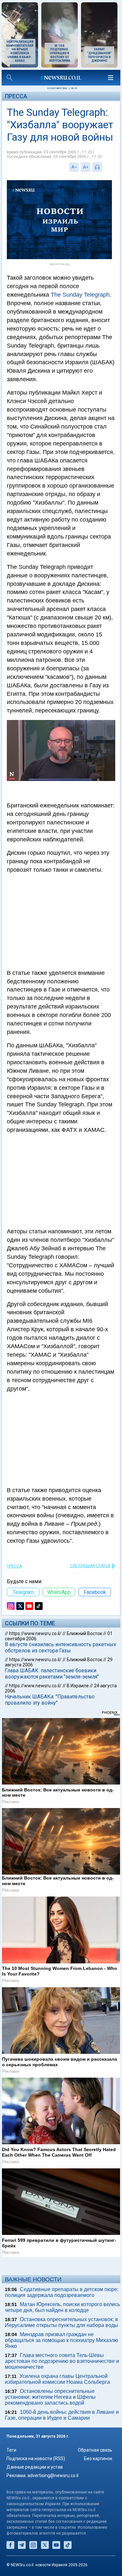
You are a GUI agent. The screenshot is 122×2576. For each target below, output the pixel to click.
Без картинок (98, 2459)
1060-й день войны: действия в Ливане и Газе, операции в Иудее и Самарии (62, 2415)
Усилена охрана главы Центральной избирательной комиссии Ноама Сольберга (57, 2379)
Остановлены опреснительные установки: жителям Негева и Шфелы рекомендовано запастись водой (50, 2397)
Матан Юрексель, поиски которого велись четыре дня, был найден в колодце (62, 2307)
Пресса (16, 96)
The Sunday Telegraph (80, 295)
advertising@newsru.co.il (53, 2475)
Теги (11, 2450)
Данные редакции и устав (35, 2467)
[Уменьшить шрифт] (74, 167)
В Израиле (78, 1686)
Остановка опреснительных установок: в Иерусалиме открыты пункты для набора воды (61, 2322)
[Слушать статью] (104, 167)
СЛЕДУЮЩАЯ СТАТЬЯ (90, 1566)
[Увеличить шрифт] (86, 167)
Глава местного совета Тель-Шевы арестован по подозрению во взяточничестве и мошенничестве (62, 2361)
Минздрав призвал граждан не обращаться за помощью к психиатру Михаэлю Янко (61, 2340)
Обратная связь (95, 2450)
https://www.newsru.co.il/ (35, 1633)
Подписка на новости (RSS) (36, 2459)
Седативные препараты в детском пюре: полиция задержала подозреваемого (62, 2292)
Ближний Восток (84, 1633)
